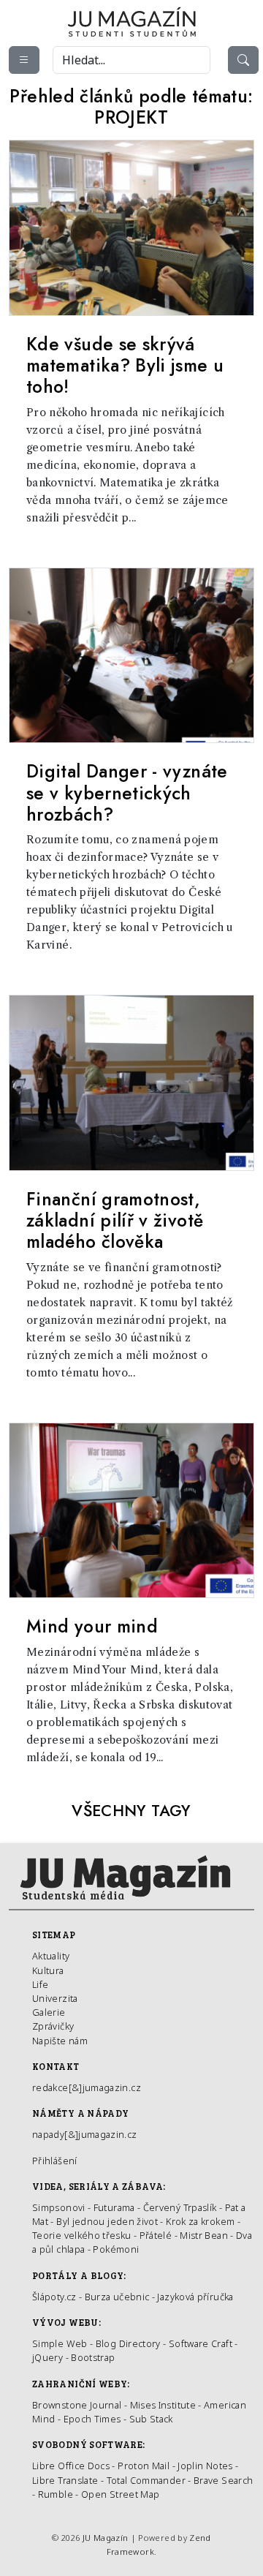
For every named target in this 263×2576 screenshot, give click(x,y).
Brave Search (223, 2480)
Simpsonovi (59, 2207)
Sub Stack (151, 2419)
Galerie (49, 2012)
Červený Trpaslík (180, 2207)
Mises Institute (163, 2405)
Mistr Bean (204, 2235)
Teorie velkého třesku (82, 2235)
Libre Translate (65, 2480)
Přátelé (156, 2235)
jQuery (47, 2357)
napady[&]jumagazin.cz (85, 2134)
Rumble (56, 2494)
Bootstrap (93, 2357)
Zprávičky (53, 2026)
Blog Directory (128, 2343)
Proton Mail (144, 2466)
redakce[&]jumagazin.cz (87, 2087)
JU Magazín (106, 2538)
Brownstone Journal (77, 2405)
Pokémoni (116, 2249)
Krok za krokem (200, 2221)
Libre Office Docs (71, 2466)
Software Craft (201, 2343)
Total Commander (146, 2480)
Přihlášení (55, 2161)
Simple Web (60, 2343)
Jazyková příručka (195, 2297)
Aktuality (51, 1956)
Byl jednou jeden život (107, 2221)
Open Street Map (120, 2494)
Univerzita (55, 1998)
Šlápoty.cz (54, 2297)
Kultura (48, 1970)
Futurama (114, 2207)
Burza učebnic (117, 2297)
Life (40, 1984)
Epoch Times (92, 2419)
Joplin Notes (205, 2466)
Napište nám (60, 2041)
